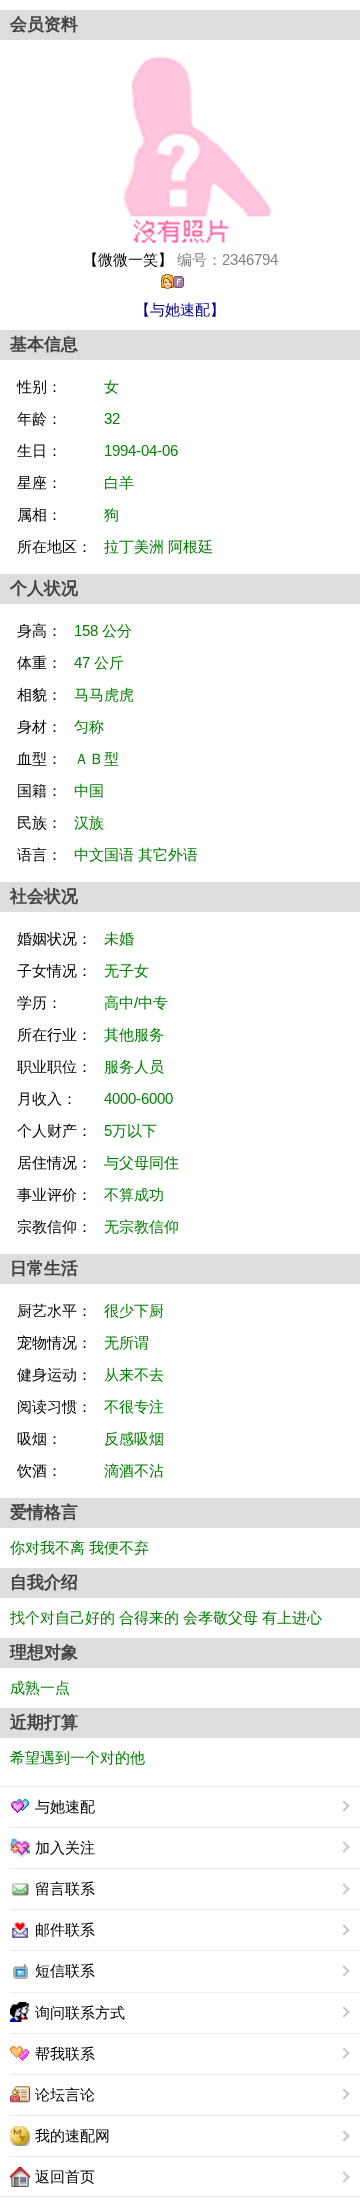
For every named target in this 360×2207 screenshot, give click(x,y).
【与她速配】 (180, 309)
